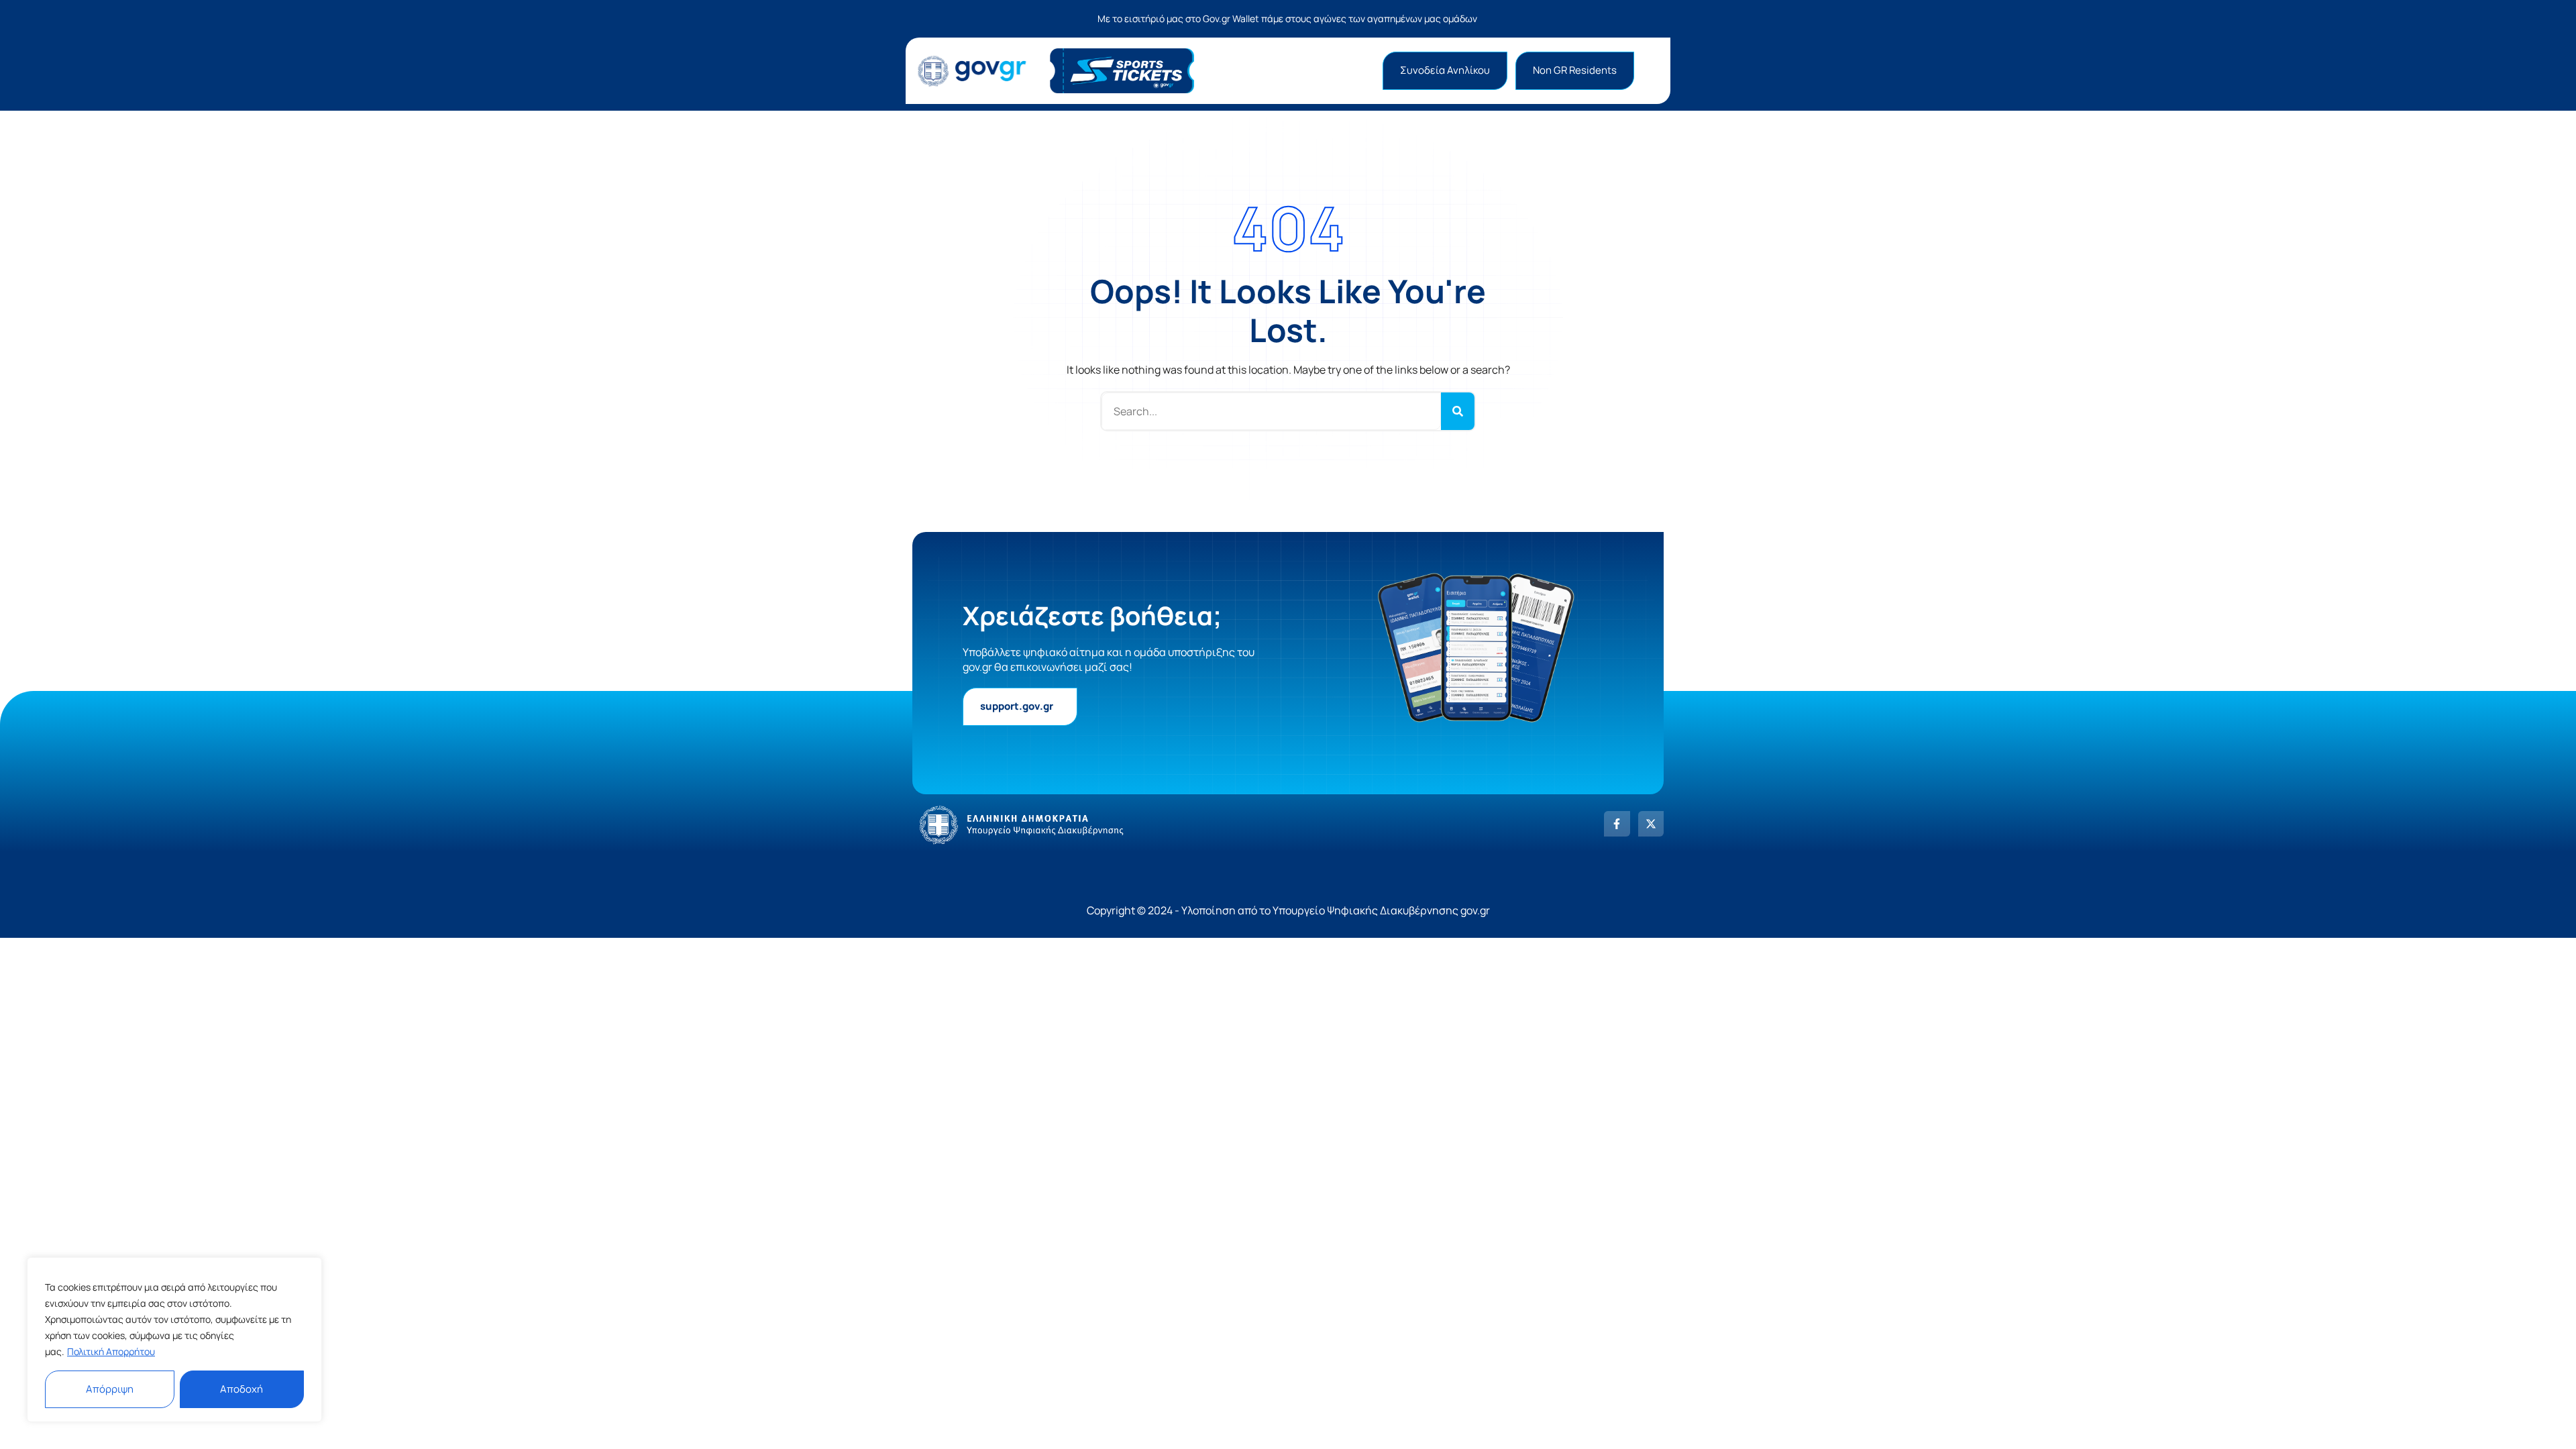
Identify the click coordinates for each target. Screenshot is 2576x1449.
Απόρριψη (110, 1389)
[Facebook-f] (1617, 824)
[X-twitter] (1651, 824)
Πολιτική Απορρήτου (111, 1351)
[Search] (1458, 411)
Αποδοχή (241, 1389)
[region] (174, 1340)
